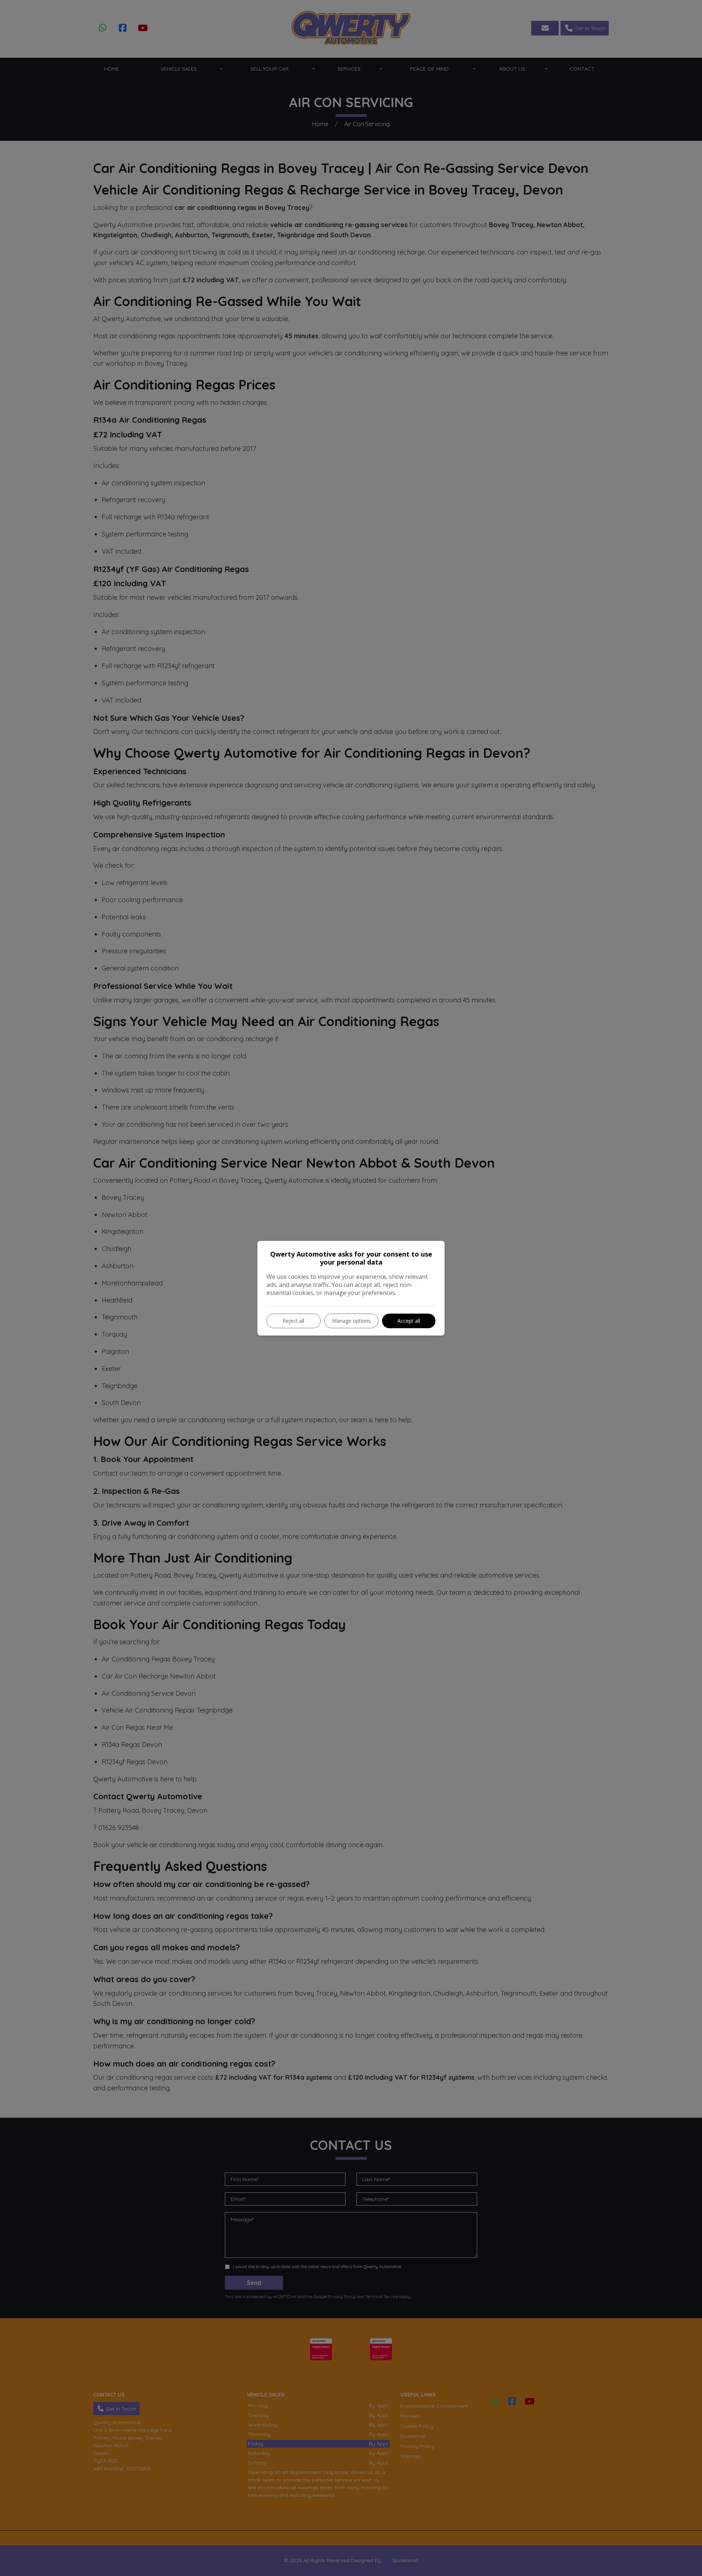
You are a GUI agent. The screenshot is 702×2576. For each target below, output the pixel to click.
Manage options (351, 1321)
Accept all (409, 1321)
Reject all (293, 1321)
